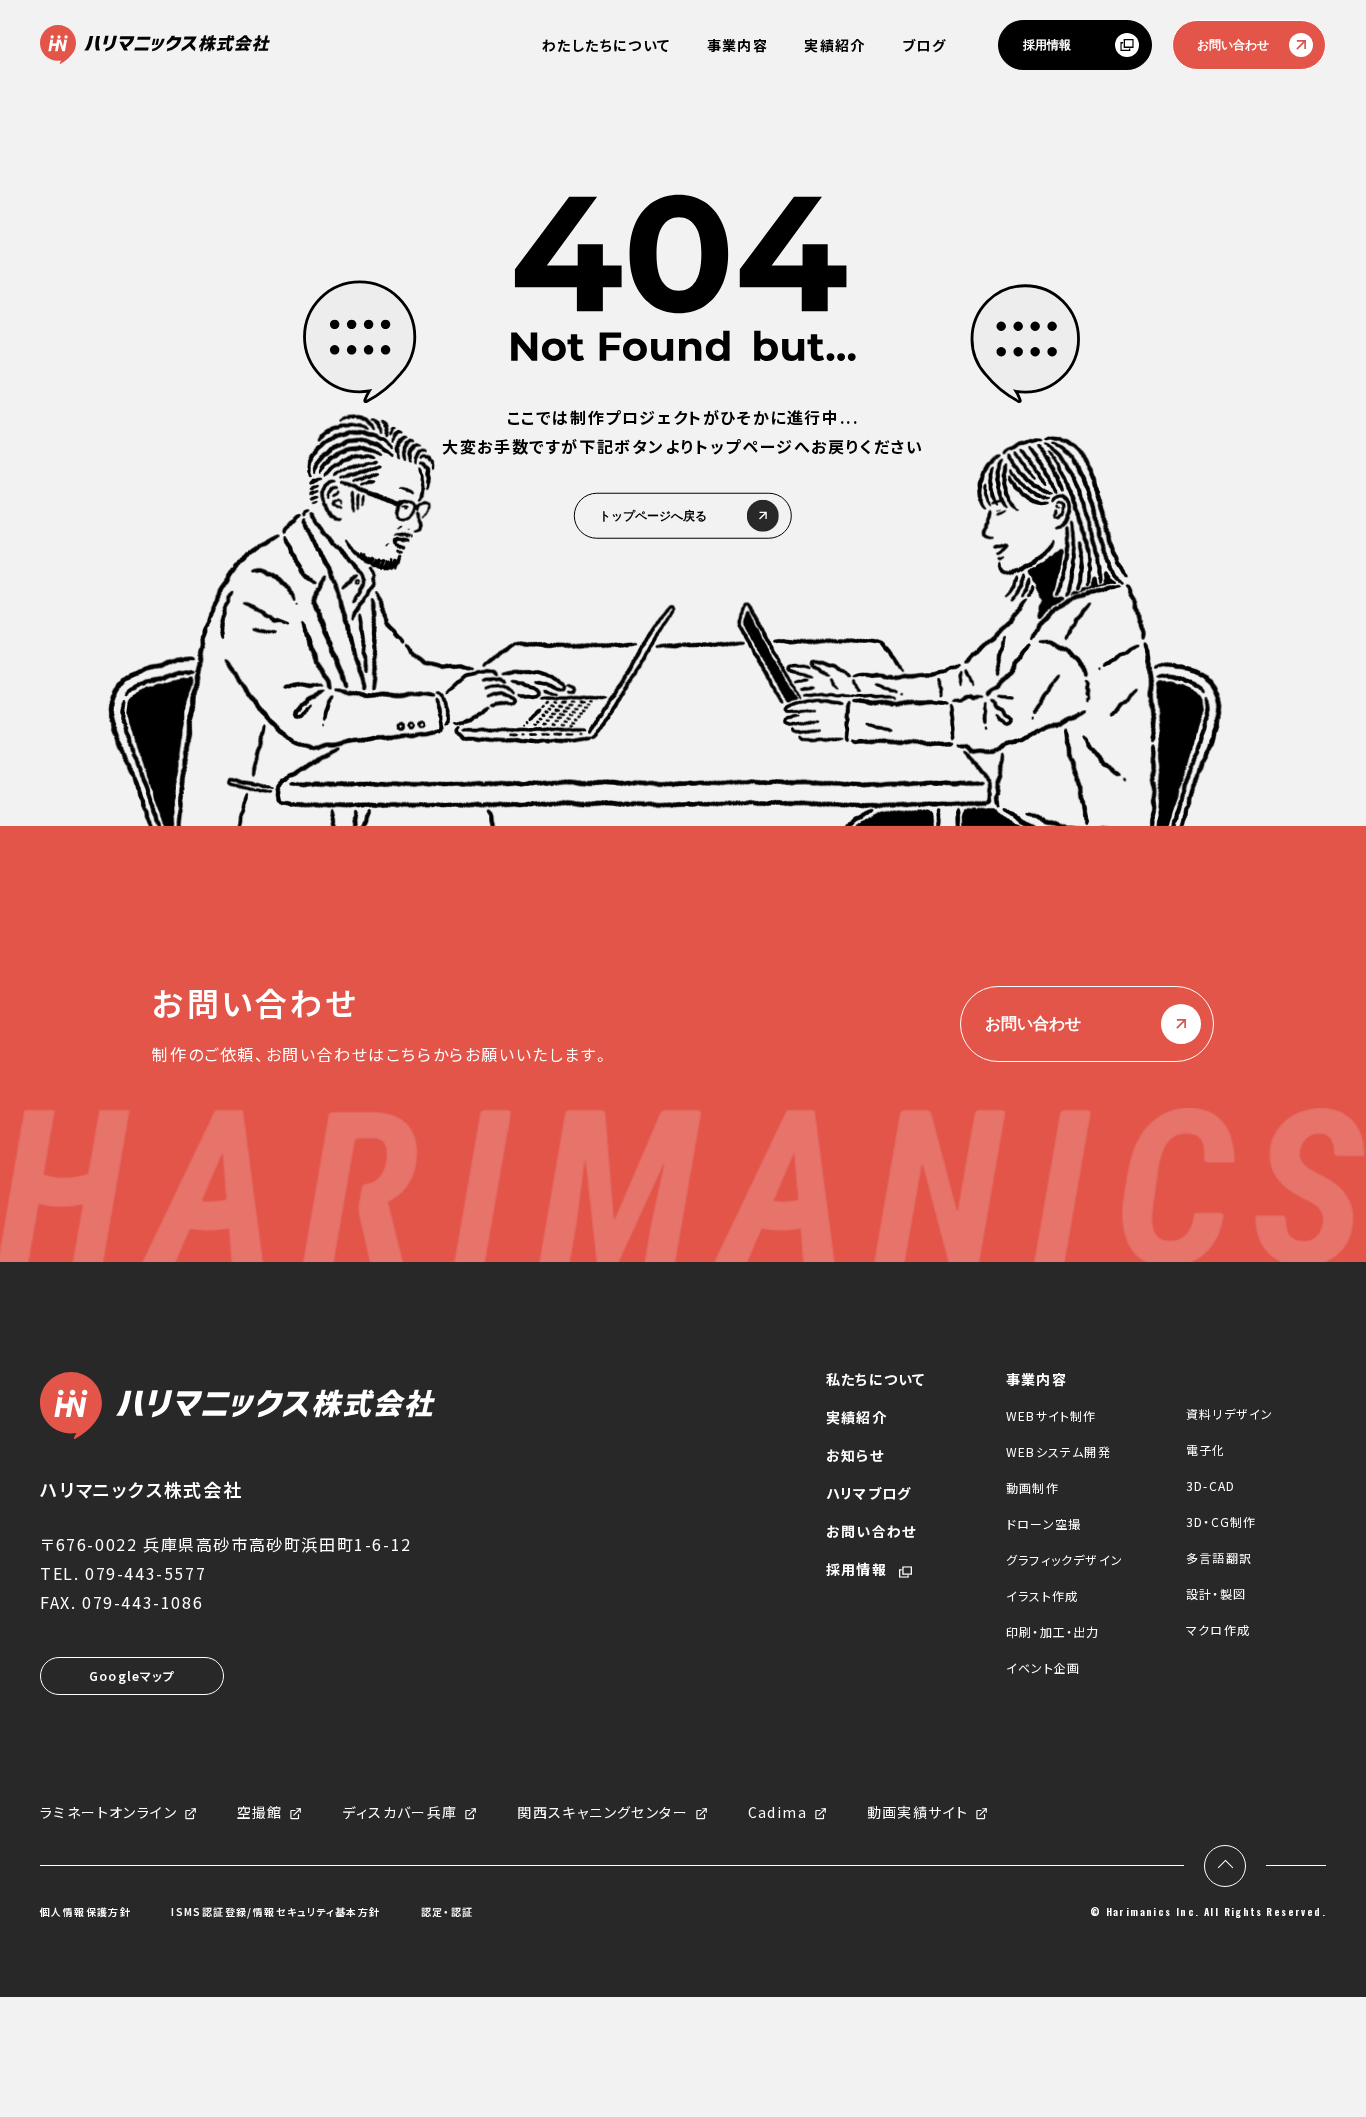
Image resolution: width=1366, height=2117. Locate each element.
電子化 (1206, 1449)
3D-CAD (1210, 1485)
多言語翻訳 (1219, 1557)
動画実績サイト (918, 1813)
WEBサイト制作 (1051, 1415)
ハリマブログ (868, 1493)
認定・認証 (447, 1912)
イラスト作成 (1042, 1595)
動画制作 (1032, 1487)
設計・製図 (1216, 1593)
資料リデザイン (1229, 1413)
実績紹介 (835, 45)
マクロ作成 (1218, 1629)
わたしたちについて (606, 45)
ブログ (924, 45)
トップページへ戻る (653, 515)
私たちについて (875, 1379)
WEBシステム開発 (1058, 1451)
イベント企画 (1043, 1667)
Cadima (777, 1813)
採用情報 (1047, 45)
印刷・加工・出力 (1053, 1631)
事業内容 (738, 45)
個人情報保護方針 (85, 1912)
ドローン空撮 (1043, 1523)
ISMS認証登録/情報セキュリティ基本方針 (275, 1912)
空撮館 (260, 1813)
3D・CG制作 (1221, 1521)
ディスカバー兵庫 (399, 1813)
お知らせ (855, 1455)
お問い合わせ (1233, 45)
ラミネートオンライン (108, 1813)
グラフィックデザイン (1064, 1559)
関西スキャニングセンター (602, 1813)
